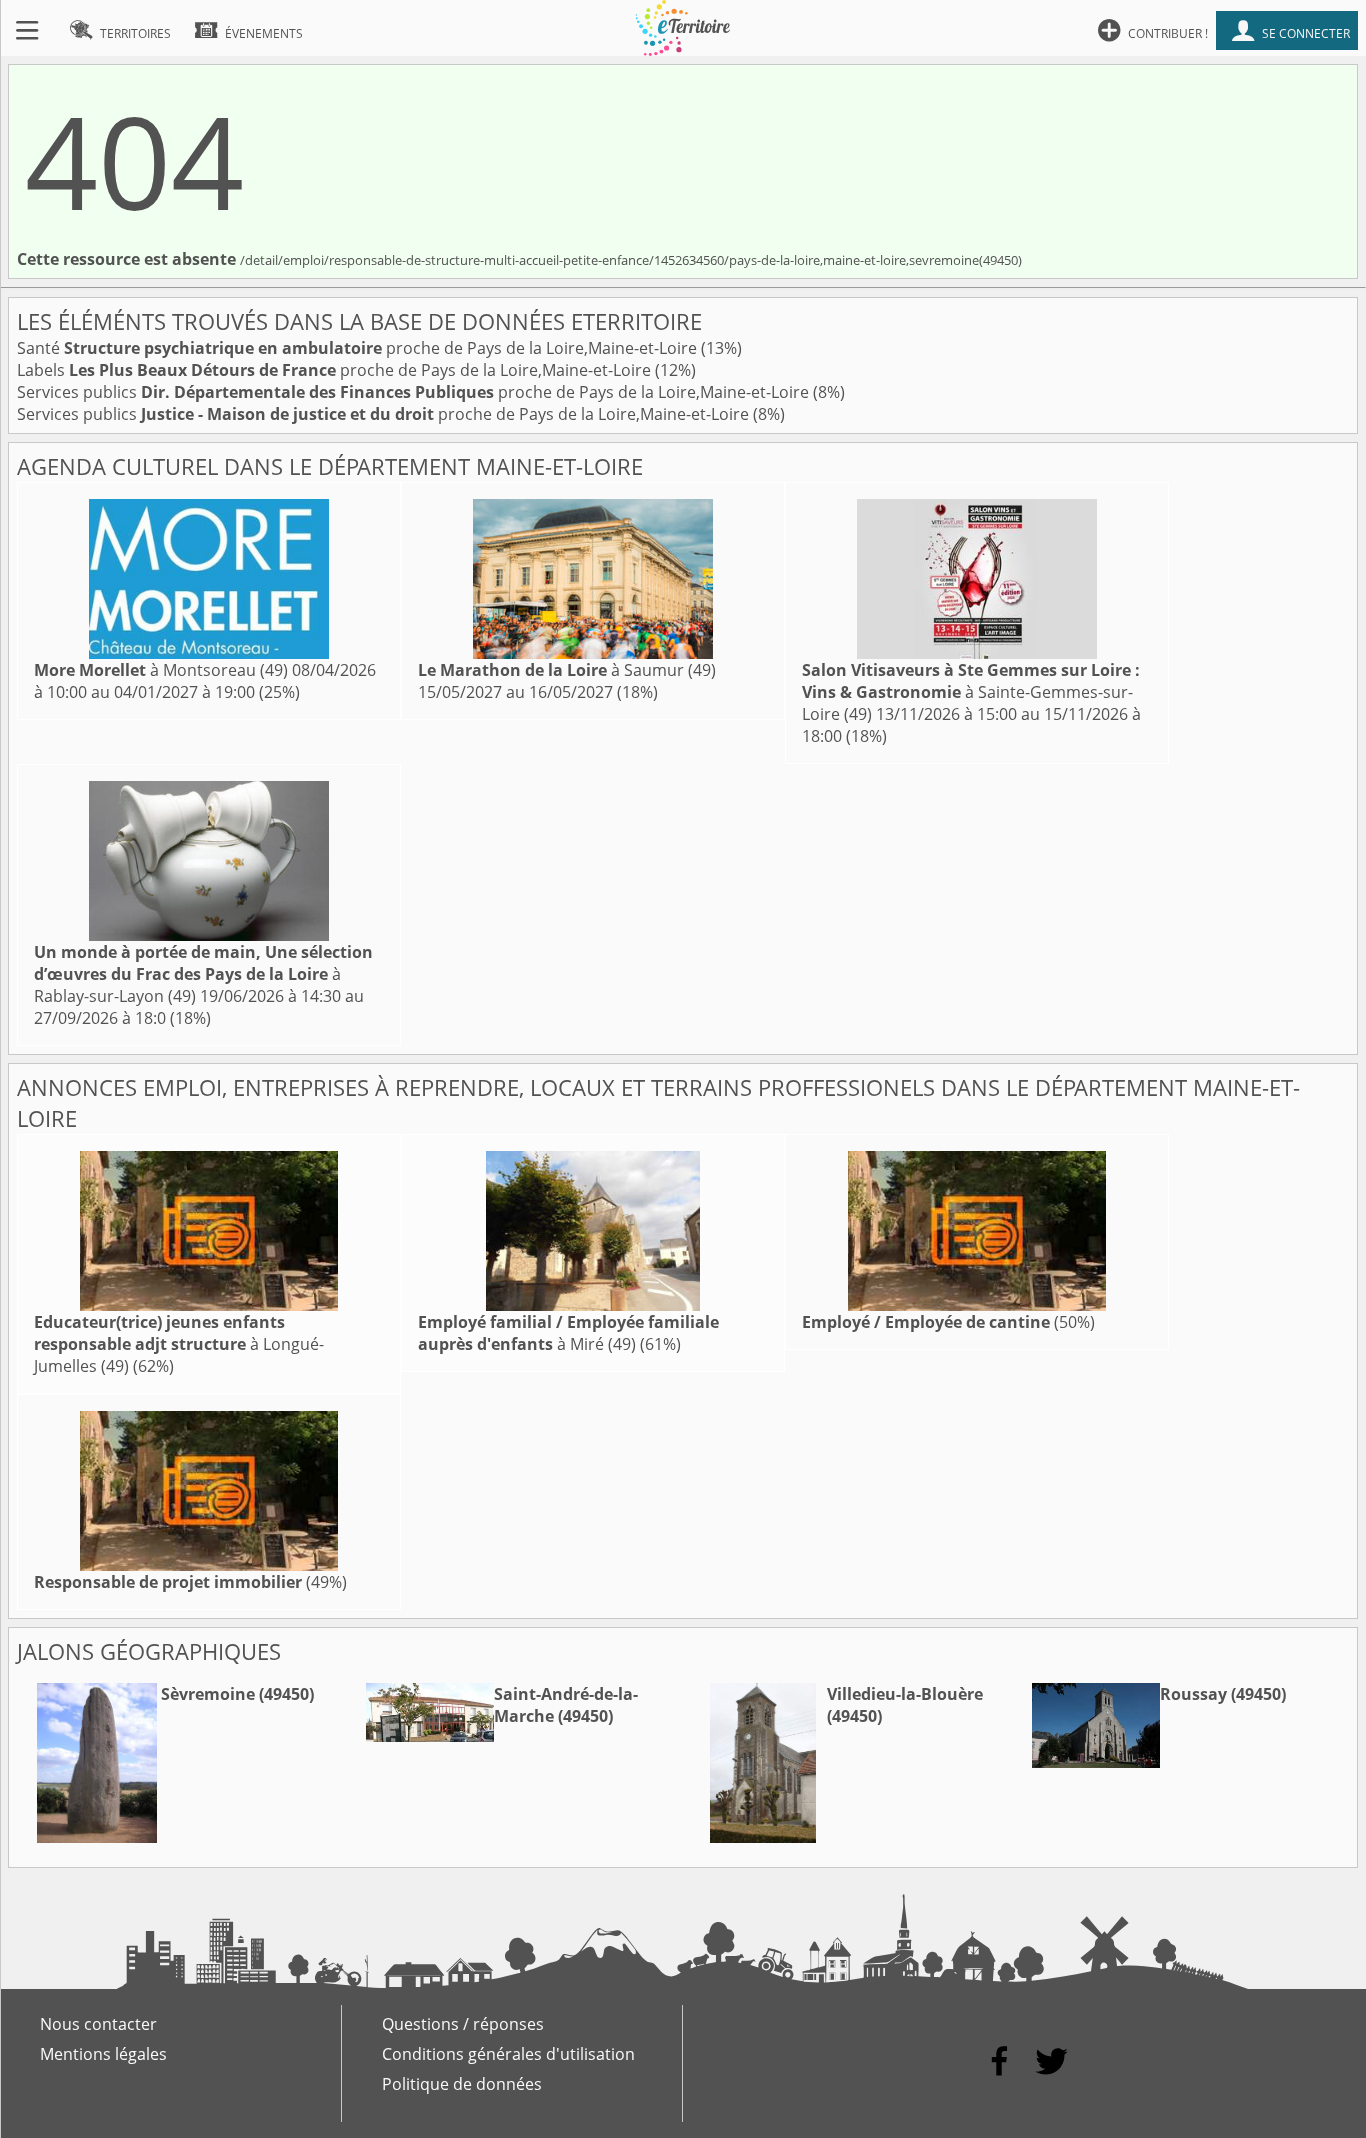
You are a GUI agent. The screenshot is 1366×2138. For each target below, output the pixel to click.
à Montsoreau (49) (161, 670)
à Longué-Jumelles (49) (179, 1344)
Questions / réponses (463, 2024)
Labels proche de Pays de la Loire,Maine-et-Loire (336, 370)
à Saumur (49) (567, 670)
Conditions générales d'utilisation (508, 2054)
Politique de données (462, 2084)
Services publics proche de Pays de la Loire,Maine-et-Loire (415, 392)
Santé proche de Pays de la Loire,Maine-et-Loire (359, 348)
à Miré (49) (568, 1333)
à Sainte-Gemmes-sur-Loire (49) (971, 692)
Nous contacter (98, 2024)
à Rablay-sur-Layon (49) (203, 974)
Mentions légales (103, 2054)
